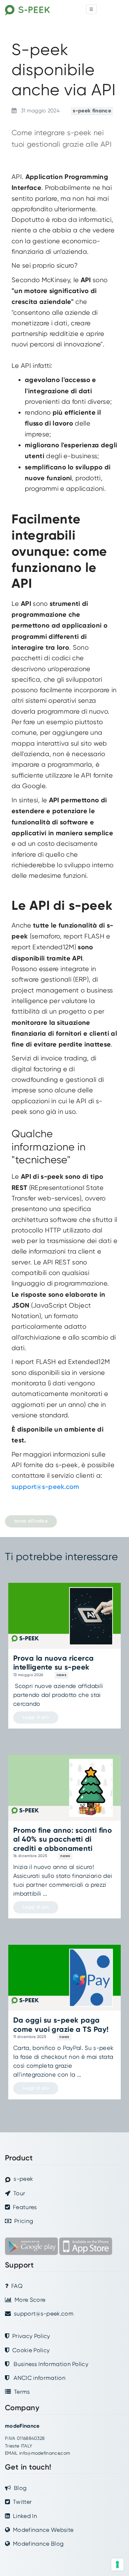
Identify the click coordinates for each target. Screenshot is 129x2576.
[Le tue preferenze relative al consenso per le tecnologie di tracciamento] (117, 2564)
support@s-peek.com (45, 1487)
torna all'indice (31, 1521)
